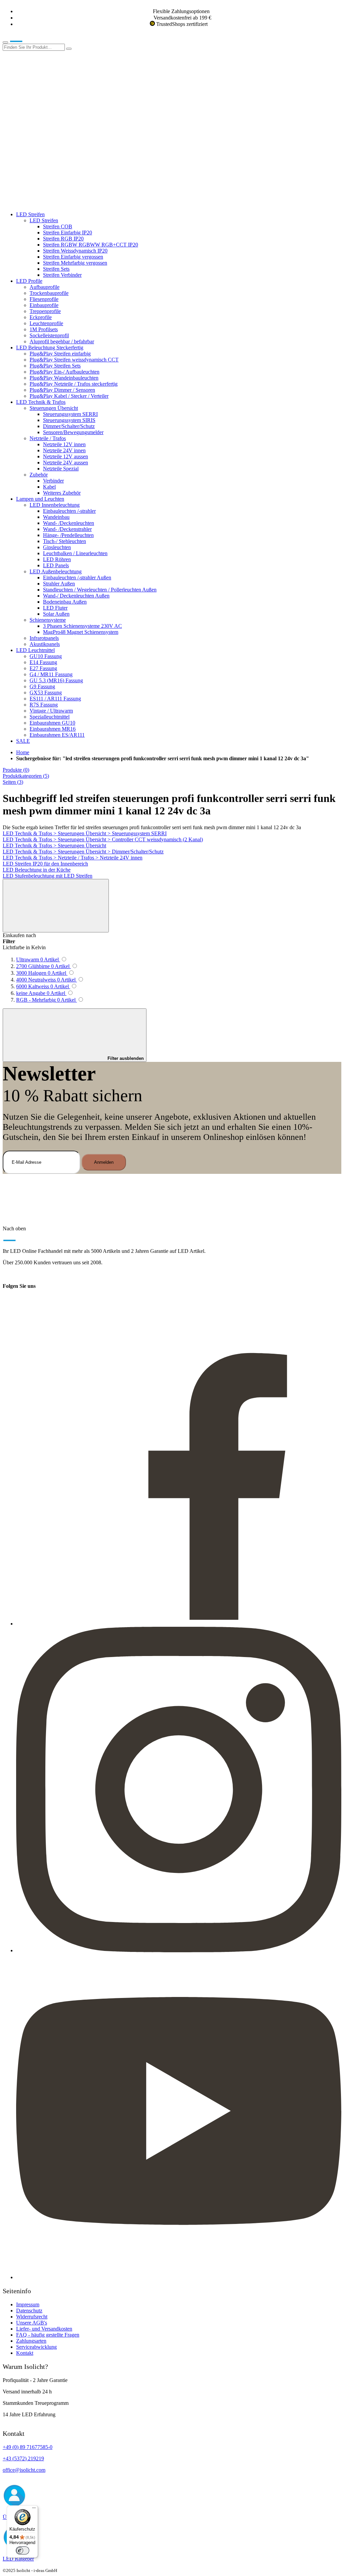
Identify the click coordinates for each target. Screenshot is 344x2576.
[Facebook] (179, 1624)
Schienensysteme (48, 620)
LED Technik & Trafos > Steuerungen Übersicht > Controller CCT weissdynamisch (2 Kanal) (103, 839)
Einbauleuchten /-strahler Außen (77, 578)
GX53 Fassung (46, 693)
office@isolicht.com (24, 2470)
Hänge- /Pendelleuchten (68, 535)
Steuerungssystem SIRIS (69, 420)
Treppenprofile (45, 311)
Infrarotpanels (44, 638)
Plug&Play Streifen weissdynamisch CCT (74, 360)
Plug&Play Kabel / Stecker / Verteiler (69, 396)
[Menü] (34, 2509)
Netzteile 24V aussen (66, 463)
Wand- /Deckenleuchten (69, 523)
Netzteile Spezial (61, 469)
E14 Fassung (43, 662)
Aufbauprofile (45, 287)
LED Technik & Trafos (41, 402)
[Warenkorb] (53, 203)
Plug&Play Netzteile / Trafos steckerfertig (74, 384)
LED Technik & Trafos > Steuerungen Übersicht (54, 845)
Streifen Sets (56, 269)
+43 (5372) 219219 (23, 2458)
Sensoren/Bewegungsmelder (73, 432)
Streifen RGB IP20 (63, 239)
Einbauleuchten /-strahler (69, 511)
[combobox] (34, 47)
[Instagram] (179, 1950)
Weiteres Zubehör (62, 493)
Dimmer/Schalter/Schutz (69, 426)
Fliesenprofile (44, 299)
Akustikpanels (45, 644)
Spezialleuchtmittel (50, 717)
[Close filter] (56, 906)
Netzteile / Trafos (48, 438)
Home (23, 752)
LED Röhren (57, 559)
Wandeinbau (56, 517)
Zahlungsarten (31, 2341)
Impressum (28, 2304)
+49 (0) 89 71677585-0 (28, 2447)
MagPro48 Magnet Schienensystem (81, 632)
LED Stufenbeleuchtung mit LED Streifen (48, 876)
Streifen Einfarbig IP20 (68, 233)
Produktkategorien (26, 776)
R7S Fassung (44, 705)
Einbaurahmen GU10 (52, 723)
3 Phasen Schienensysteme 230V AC (82, 626)
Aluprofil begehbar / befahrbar (62, 341)
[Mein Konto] (53, 99)
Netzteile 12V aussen (66, 456)
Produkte (16, 770)
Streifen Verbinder (62, 275)
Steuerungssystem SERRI (70, 414)
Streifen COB (58, 226)
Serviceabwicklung (36, 2347)
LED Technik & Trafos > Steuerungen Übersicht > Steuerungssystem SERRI (85, 833)
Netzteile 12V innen (64, 444)
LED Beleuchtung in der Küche (37, 870)
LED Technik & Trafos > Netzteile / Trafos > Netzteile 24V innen (73, 858)
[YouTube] (179, 2277)
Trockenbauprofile (49, 293)
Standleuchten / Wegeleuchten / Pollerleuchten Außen (100, 590)
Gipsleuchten (57, 547)
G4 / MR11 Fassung (51, 674)
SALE (23, 741)
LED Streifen (30, 214)
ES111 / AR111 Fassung (55, 699)
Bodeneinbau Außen (65, 602)
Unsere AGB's (32, 2323)
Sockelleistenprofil (49, 335)
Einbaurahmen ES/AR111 (57, 735)
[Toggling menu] (5, 42)
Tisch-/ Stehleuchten (64, 541)
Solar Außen (56, 614)
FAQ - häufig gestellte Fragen (48, 2335)
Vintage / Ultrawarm (51, 711)
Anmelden (104, 1162)
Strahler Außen (59, 584)
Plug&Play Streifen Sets (55, 366)
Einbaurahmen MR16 (53, 729)
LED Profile (29, 281)
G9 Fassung (42, 686)
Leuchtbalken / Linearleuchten (75, 553)
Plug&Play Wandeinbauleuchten (64, 378)
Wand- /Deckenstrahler (67, 529)
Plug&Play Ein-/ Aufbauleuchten (64, 372)
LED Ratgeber (18, 2559)
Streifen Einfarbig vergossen (73, 257)
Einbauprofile (44, 305)
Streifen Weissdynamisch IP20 (75, 251)
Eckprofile (41, 317)
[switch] (23, 2550)
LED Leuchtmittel (35, 650)
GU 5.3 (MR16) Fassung (56, 680)
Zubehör (39, 475)
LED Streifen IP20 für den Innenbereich (45, 864)
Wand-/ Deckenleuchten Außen (76, 596)
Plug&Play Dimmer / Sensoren (62, 390)
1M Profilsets (44, 329)
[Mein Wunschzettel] (53, 151)
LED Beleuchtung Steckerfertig (50, 348)
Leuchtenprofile (46, 323)
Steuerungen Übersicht (54, 408)
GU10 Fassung (46, 656)
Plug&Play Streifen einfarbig (60, 354)
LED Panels (56, 565)
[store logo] (26, 41)
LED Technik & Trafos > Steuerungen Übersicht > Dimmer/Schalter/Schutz (83, 852)
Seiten (13, 782)
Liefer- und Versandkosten (44, 2329)
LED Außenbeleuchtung (56, 571)
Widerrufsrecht (32, 2317)
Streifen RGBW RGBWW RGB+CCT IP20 (91, 245)
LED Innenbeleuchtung (55, 505)
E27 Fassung (43, 668)
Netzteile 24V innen (64, 450)
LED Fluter (55, 608)
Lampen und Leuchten (40, 499)
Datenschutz (29, 2311)
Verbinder (53, 481)
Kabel (49, 487)
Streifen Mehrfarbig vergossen (75, 263)
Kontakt (25, 2353)
